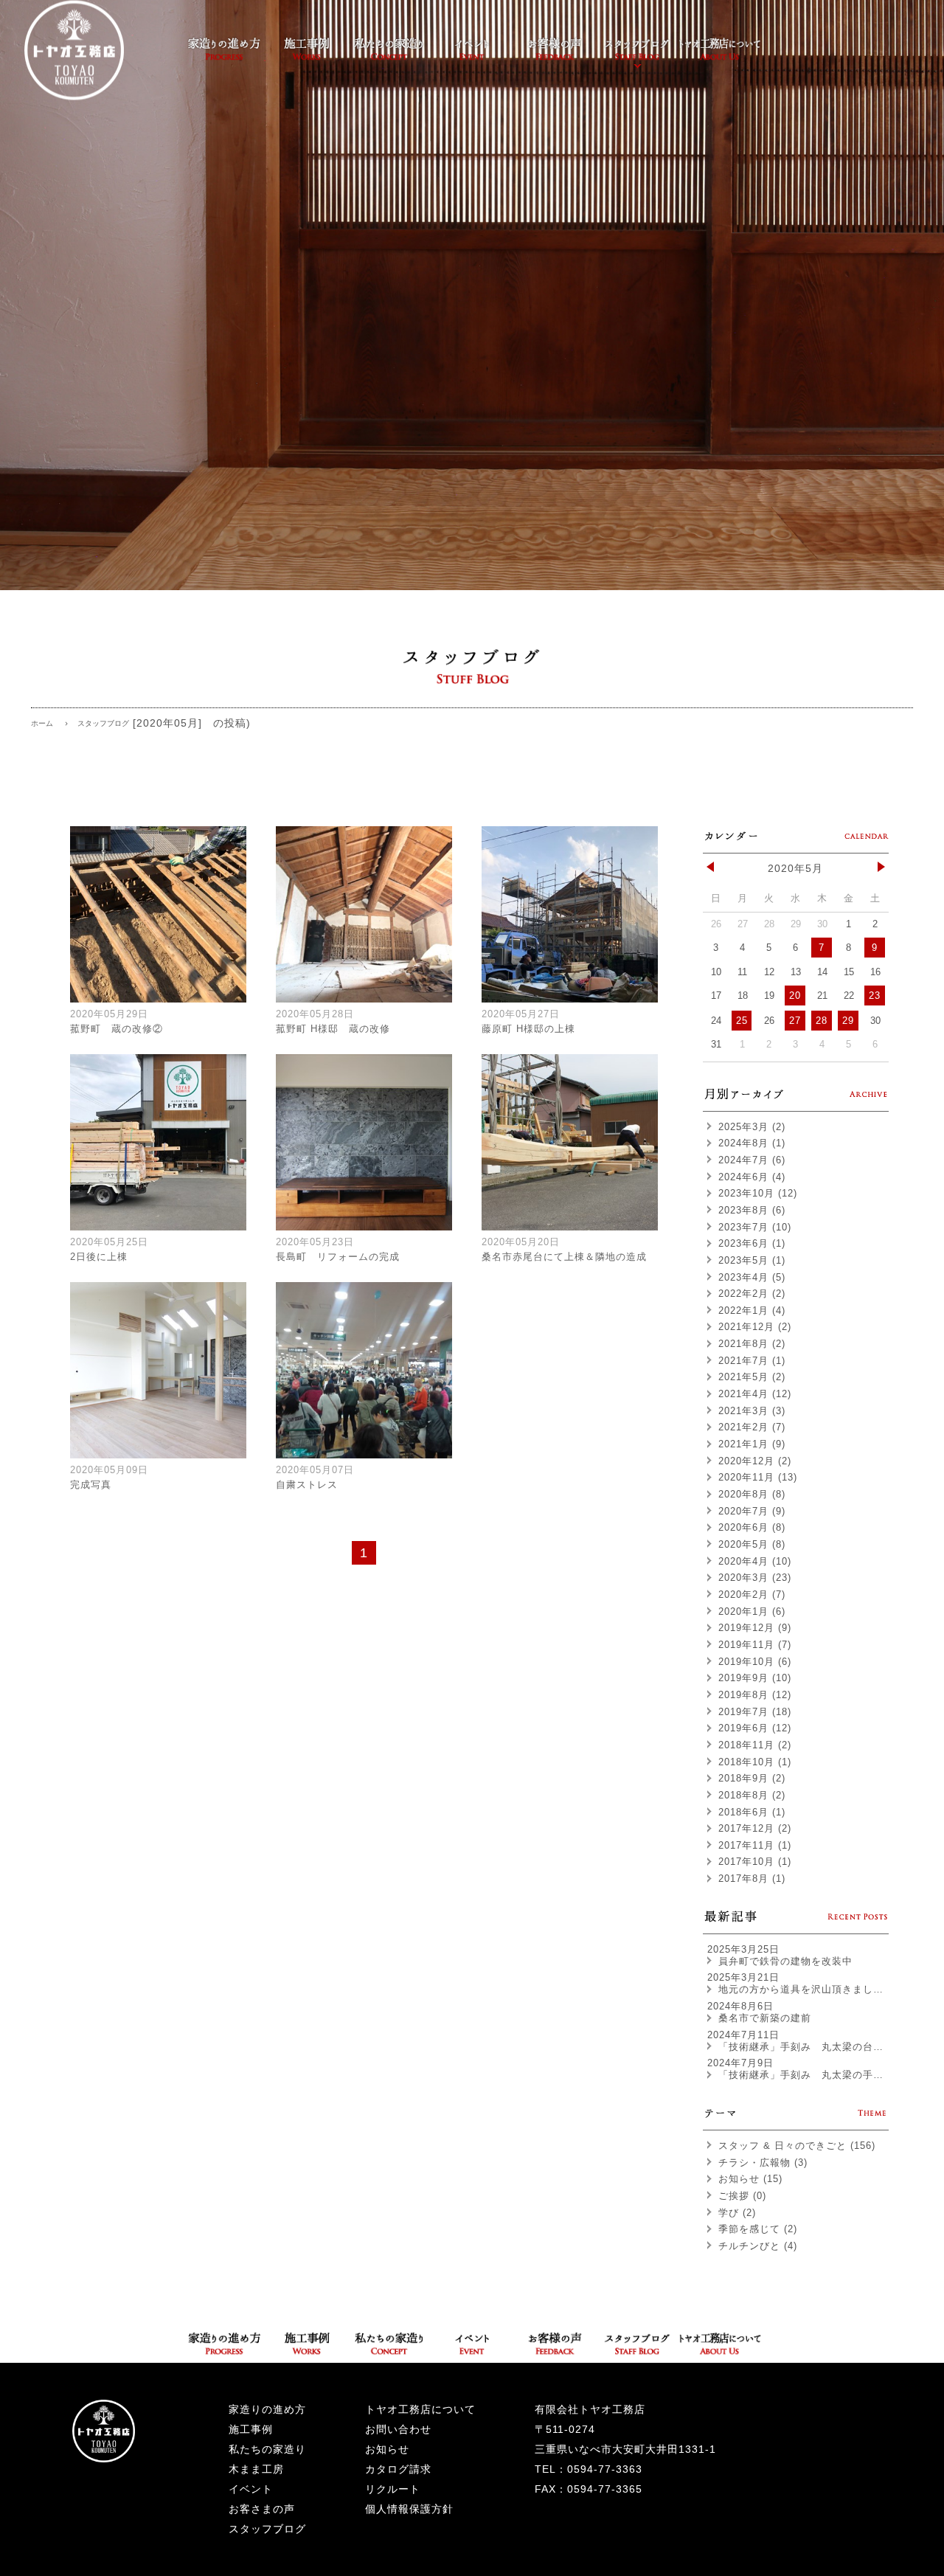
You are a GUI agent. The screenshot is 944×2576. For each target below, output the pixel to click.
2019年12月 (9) (755, 1628)
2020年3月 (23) (755, 1578)
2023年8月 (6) (752, 1210)
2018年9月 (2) (752, 1778)
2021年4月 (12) (755, 1394)
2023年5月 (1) (752, 1260)
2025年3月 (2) (752, 1127)
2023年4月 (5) (752, 1277)
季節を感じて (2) (758, 2229)
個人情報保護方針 (409, 2509)
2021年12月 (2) (755, 1327)
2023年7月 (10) (755, 1227)
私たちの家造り (267, 2449)
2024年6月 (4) (752, 1177)
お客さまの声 (262, 2509)
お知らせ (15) (750, 2179)
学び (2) (737, 2213)
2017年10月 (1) (755, 1862)
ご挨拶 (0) (742, 2196)
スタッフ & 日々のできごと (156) (797, 2146)
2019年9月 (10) (755, 1678)
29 (848, 1021)
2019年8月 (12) (755, 1695)
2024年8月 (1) (752, 1143)
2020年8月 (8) (752, 1494)
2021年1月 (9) (752, 1444)
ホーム (42, 723)
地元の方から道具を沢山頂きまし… (801, 1989)
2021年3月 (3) (752, 1411)
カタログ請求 (398, 2469)
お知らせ (387, 2449)
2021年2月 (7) (752, 1427)
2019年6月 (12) (755, 1728)
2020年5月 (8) (752, 1544)
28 (822, 1021)
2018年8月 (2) (752, 1795)
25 (742, 1021)
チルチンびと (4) (758, 2246)
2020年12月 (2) (755, 1461)
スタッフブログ (267, 2529)
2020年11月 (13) (758, 1477)
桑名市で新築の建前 (765, 2018)
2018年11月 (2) (755, 1745)
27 (795, 1021)
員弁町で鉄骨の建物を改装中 (785, 1961)
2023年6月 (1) (752, 1243)
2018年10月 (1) (755, 1762)
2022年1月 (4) (752, 1310)
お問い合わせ (398, 2429)
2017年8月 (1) (752, 1879)
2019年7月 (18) (755, 1712)
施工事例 (251, 2429)
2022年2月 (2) (752, 1294)
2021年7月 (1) (752, 1361)
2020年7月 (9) (752, 1511)
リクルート (393, 2489)
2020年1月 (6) (752, 1611)
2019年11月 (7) (755, 1645)
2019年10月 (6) (755, 1662)
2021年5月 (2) (752, 1377)
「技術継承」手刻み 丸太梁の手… (801, 2075)
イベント (251, 2489)
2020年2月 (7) (752, 1595)
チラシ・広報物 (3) (763, 2163)
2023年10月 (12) (758, 1193)
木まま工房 (256, 2469)
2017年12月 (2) (755, 1828)
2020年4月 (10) (755, 1561)
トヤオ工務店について (420, 2409)
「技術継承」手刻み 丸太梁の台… (801, 2047)
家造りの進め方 (267, 2409)
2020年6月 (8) (752, 1527)
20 (795, 996)
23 (875, 996)
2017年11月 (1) (755, 1845)
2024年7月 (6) (752, 1160)
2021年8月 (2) (752, 1344)
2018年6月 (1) (752, 1812)
